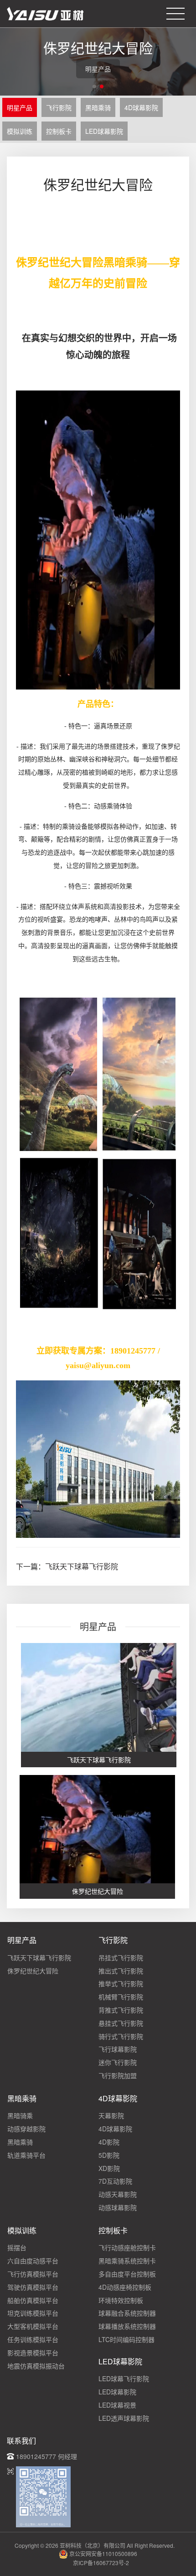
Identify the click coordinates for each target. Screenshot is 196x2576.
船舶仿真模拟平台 (33, 2300)
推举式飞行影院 (121, 1983)
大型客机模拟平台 (33, 2326)
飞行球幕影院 (118, 2049)
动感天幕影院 (118, 2194)
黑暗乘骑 (98, 107)
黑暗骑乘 (20, 2115)
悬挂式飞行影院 (121, 2023)
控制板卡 (59, 131)
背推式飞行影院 (121, 2010)
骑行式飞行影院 (121, 2036)
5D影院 (109, 2155)
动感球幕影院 (118, 2207)
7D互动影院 (115, 2181)
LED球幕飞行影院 (124, 2378)
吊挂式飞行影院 (121, 1957)
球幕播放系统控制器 (127, 2326)
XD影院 (109, 2168)
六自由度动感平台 (33, 2261)
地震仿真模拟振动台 (36, 2366)
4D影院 (109, 2142)
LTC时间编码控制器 (126, 2339)
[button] (94, 86)
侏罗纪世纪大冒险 (33, 1971)
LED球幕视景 (117, 2405)
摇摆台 (17, 2247)
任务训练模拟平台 (33, 2339)
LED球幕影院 (104, 131)
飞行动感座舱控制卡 (127, 2247)
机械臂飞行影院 (121, 1997)
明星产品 (20, 107)
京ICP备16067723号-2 (101, 2563)
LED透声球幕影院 (124, 2418)
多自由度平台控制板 (127, 2274)
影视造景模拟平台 (33, 2353)
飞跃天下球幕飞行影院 (82, 1566)
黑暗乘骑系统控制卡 (127, 2261)
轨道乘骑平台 (26, 2155)
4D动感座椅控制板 (125, 2287)
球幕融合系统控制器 (127, 2313)
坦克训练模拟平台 (33, 2313)
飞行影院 (59, 107)
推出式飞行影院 (121, 1971)
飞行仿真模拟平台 (33, 2274)
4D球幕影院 (141, 107)
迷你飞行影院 (118, 2062)
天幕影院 (111, 2115)
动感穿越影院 (26, 2129)
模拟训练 (20, 131)
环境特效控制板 (121, 2300)
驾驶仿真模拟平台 (33, 2287)
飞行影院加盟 (118, 2075)
